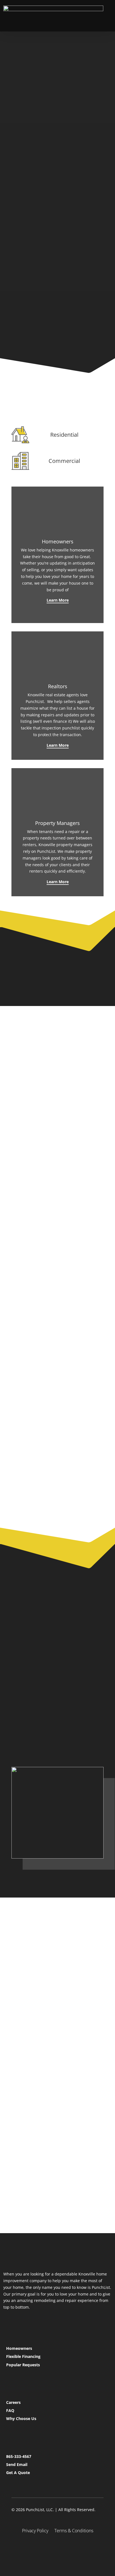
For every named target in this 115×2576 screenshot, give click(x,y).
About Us (30, 1718)
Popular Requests (23, 2365)
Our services (34, 180)
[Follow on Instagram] (57, 2549)
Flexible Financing (23, 2356)
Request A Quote (39, 203)
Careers (13, 2402)
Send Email (17, 2464)
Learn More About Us (45, 1966)
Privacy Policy (35, 2531)
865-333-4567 (19, 2456)
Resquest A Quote (41, 1740)
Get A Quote (18, 2473)
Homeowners (19, 2348)
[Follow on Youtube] (71, 2549)
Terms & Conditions (74, 2531)
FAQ (10, 2410)
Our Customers (48, 319)
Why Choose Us (21, 2418)
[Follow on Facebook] (44, 2549)
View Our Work (48, 289)
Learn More (58, 600)
